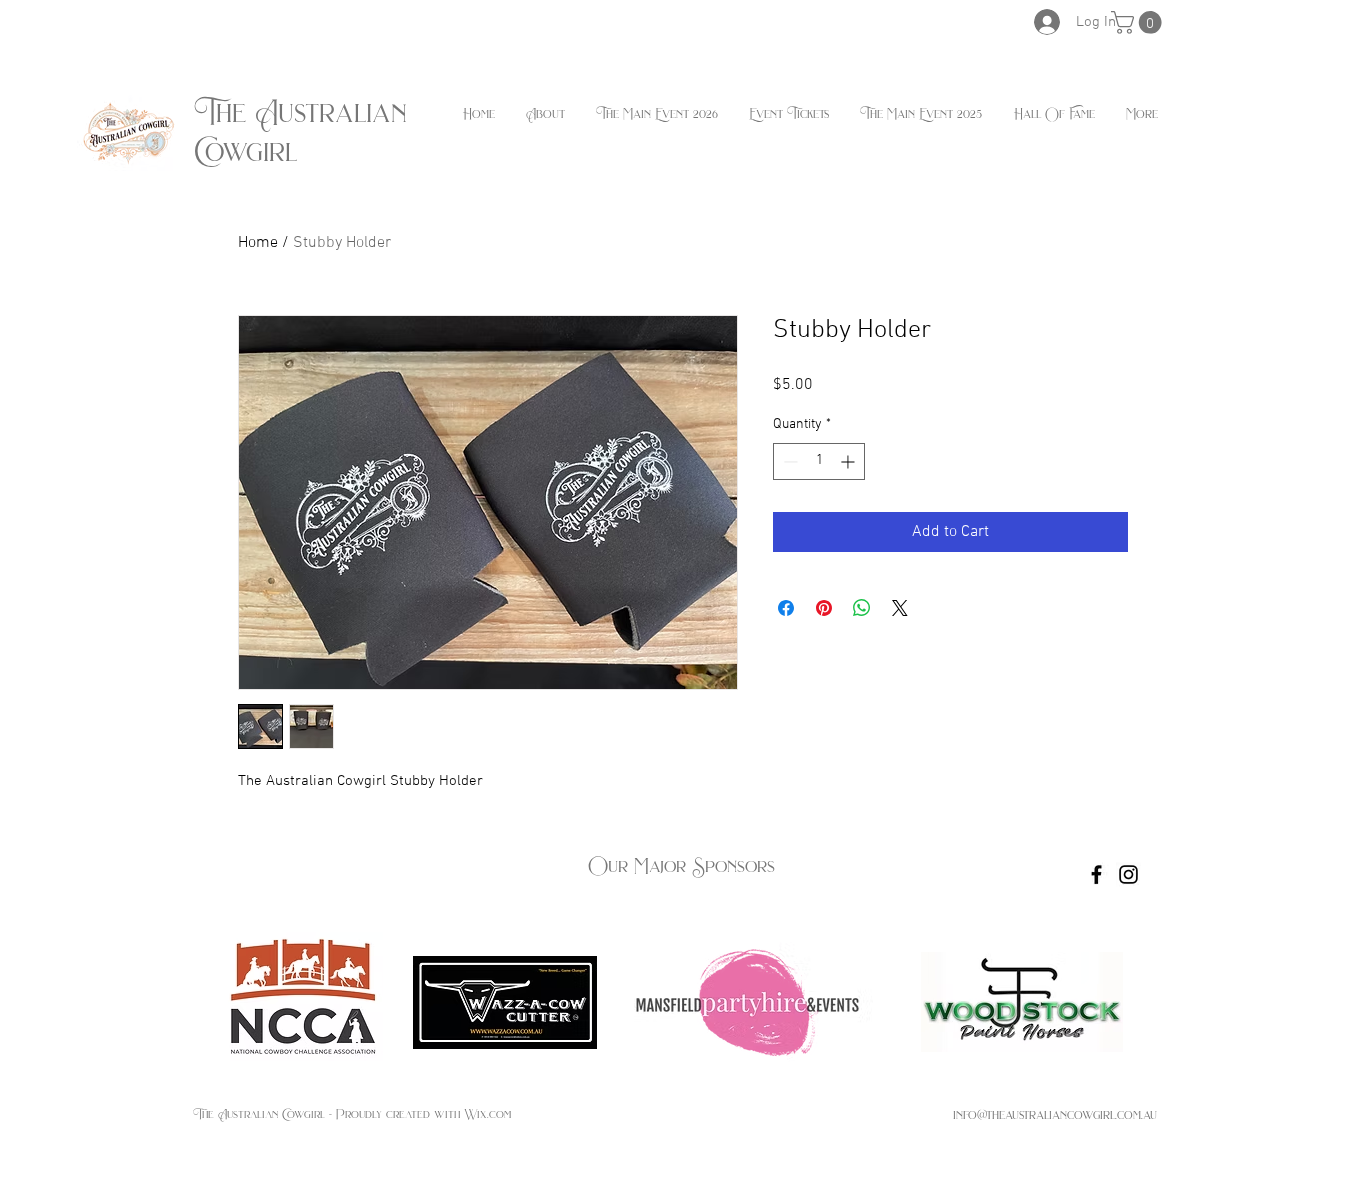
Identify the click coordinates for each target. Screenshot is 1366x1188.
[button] (1139, 22)
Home (258, 243)
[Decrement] (788, 461)
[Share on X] (900, 608)
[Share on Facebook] (786, 608)
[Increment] (849, 461)
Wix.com (487, 1114)
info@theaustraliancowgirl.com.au (1055, 1114)
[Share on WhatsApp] (862, 608)
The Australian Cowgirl (300, 132)
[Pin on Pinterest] (824, 608)
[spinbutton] (819, 461)
